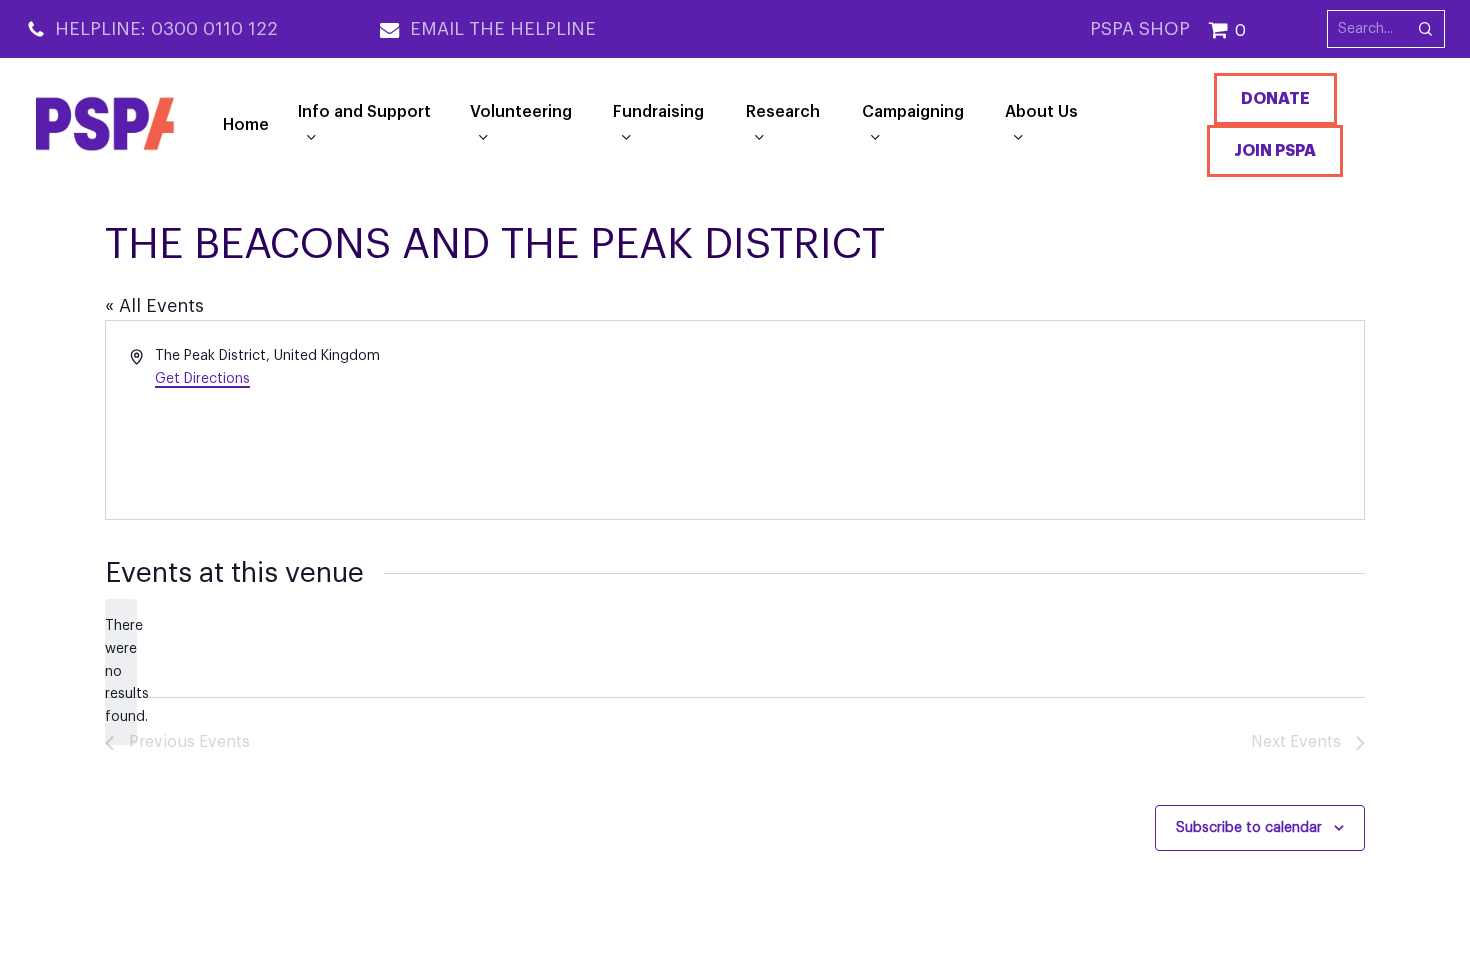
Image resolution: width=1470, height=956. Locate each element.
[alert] (121, 671)
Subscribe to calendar (1249, 828)
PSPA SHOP (1140, 29)
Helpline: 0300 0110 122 (166, 29)
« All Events (154, 306)
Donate (1275, 99)
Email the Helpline (503, 29)
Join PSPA (1275, 151)
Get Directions (202, 379)
